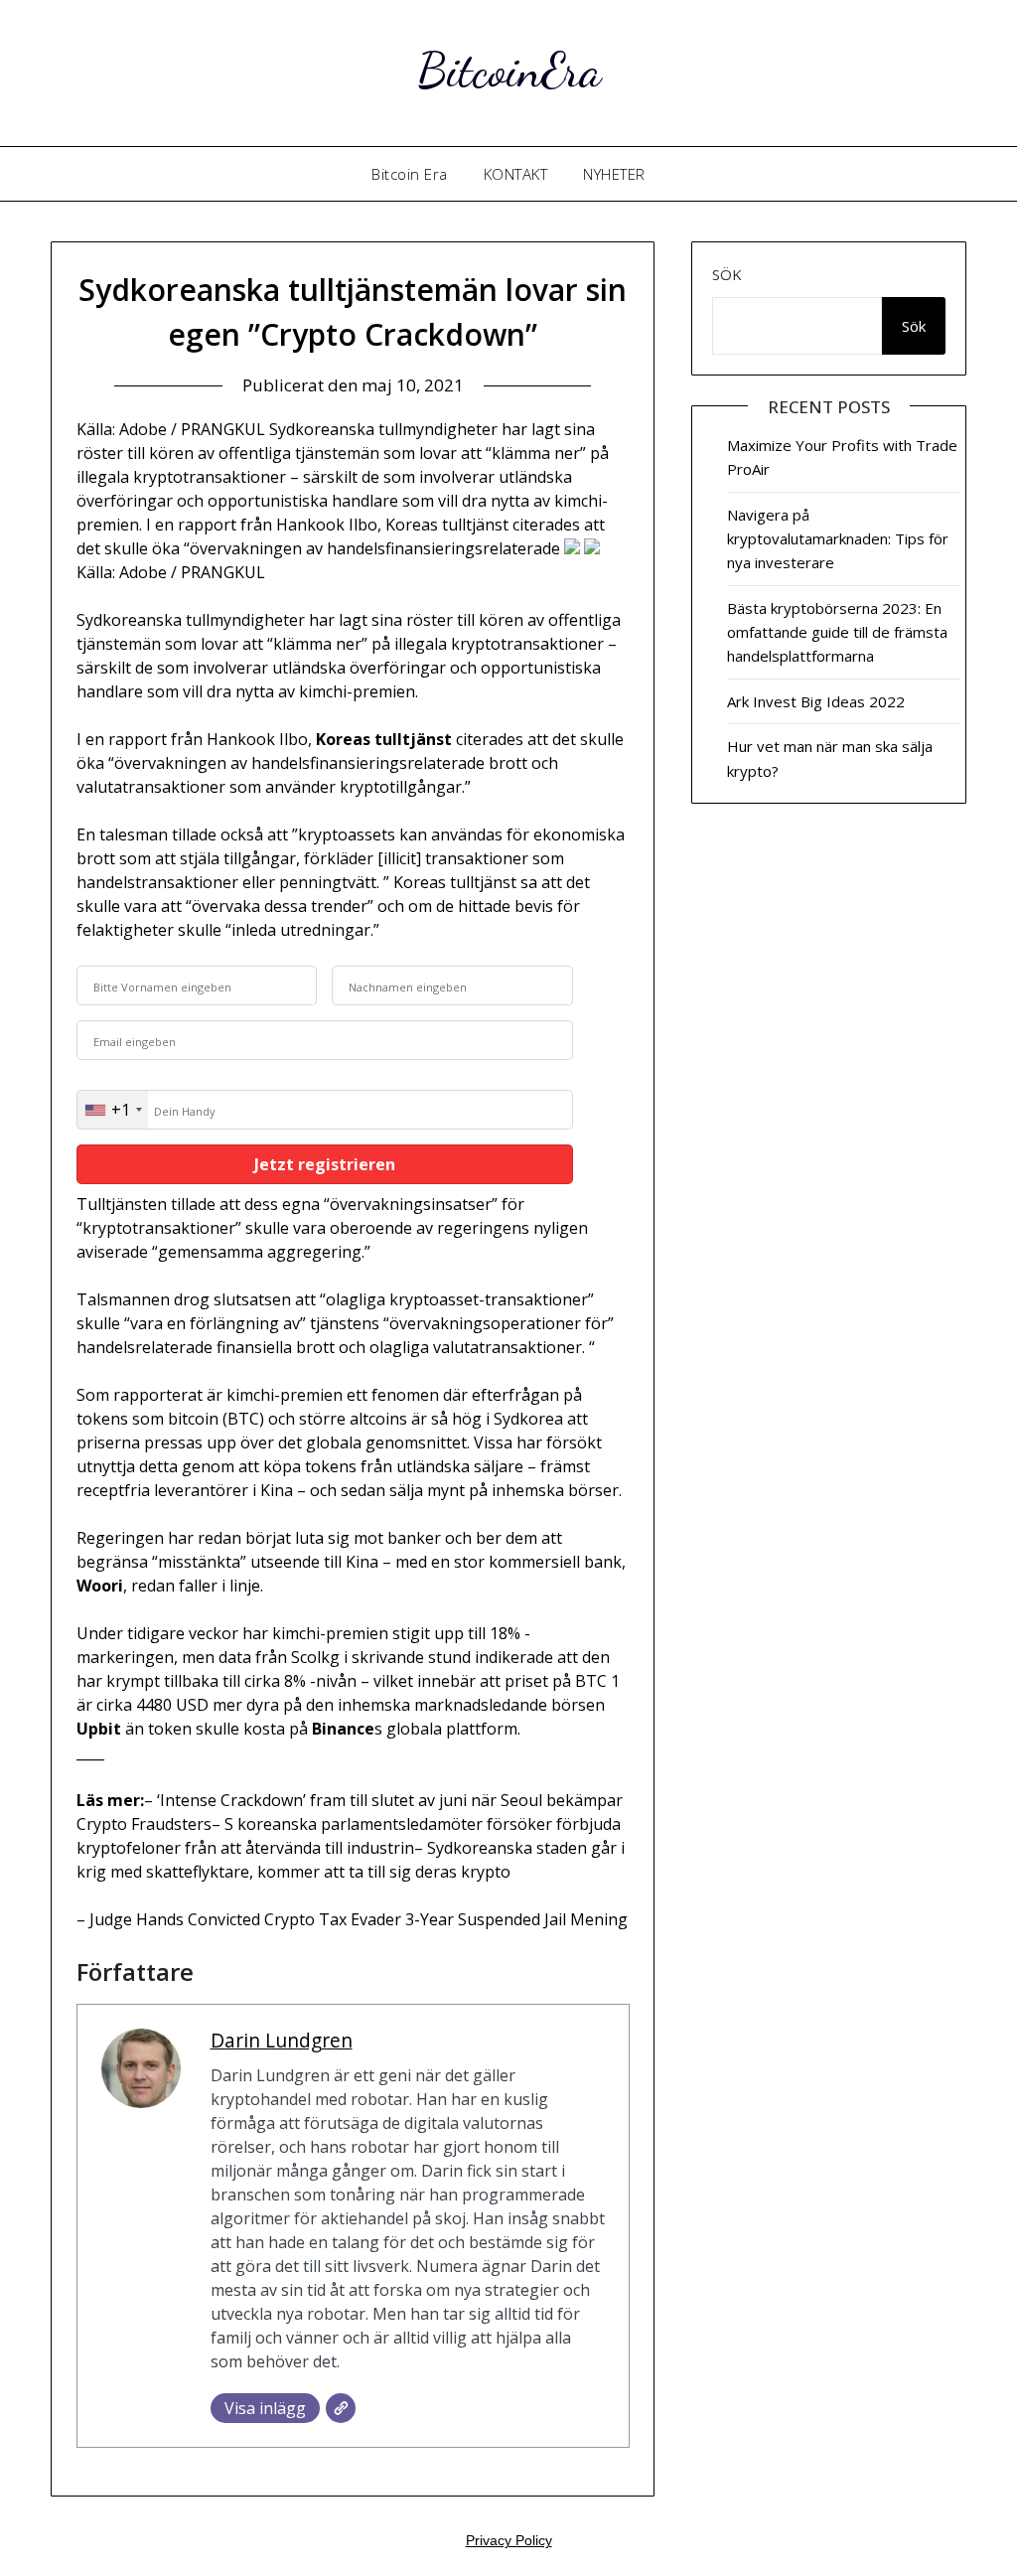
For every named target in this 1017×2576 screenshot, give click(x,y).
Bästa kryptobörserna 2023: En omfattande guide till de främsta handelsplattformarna (837, 632)
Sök (727, 274)
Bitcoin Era (410, 174)
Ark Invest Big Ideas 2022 (816, 701)
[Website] (341, 2408)
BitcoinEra (509, 70)
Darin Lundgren (282, 2040)
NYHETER (614, 174)
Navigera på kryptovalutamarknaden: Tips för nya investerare (838, 539)
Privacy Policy (509, 2540)
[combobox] (113, 1110)
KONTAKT (516, 174)
